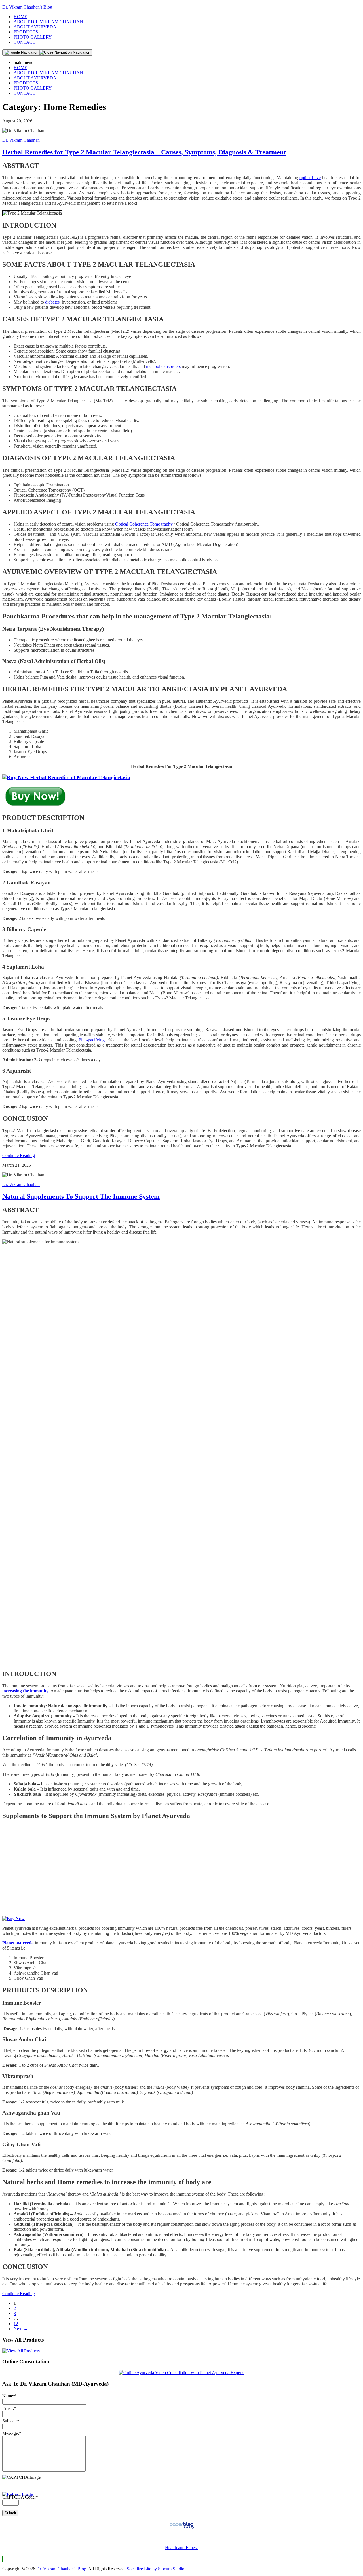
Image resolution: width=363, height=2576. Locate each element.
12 (16, 2324)
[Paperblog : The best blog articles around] (182, 2528)
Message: (12, 2433)
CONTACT (25, 42)
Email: (9, 2408)
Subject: (11, 2421)
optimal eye (310, 178)
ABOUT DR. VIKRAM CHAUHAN (48, 22)
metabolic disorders (163, 366)
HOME (20, 17)
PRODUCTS (26, 32)
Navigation (81, 52)
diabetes (52, 302)
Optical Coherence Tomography (144, 524)
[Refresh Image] (18, 2494)
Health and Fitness (182, 2548)
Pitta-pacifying (92, 1040)
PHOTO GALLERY (33, 37)
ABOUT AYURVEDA (35, 27)
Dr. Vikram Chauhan (21, 140)
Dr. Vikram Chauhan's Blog (27, 7)
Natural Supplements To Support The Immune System (81, 1196)
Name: (9, 2396)
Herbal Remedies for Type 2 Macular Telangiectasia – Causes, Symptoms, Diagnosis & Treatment (144, 152)
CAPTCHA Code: (20, 2497)
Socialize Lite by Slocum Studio (156, 2569)
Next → (21, 2329)
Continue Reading (19, 1155)
